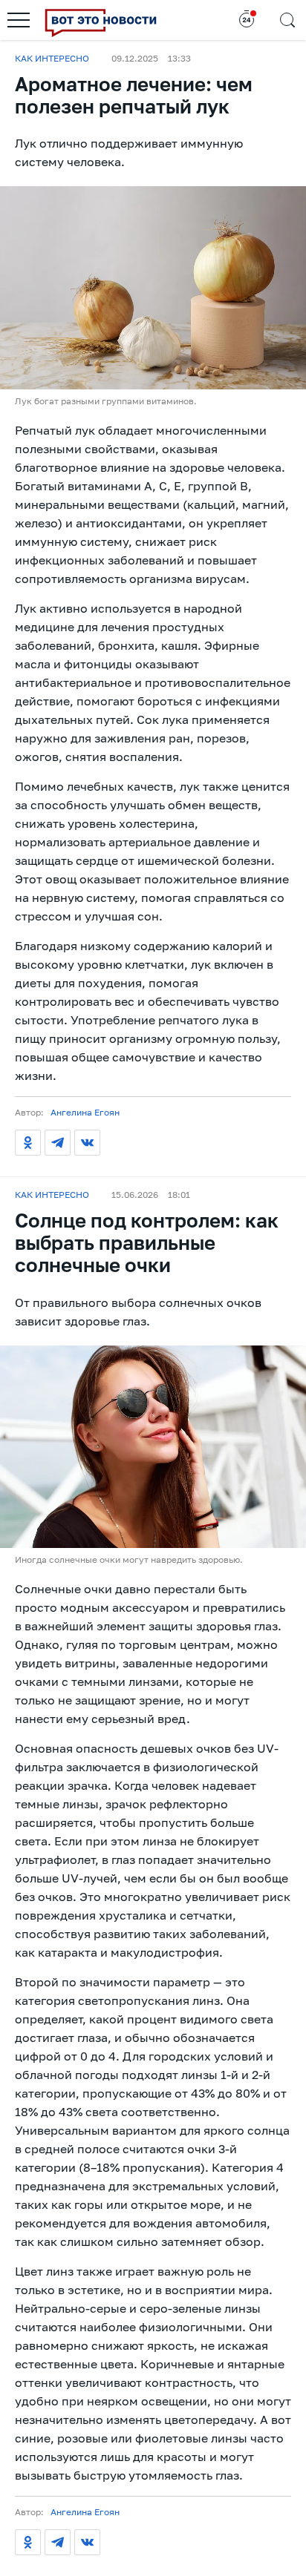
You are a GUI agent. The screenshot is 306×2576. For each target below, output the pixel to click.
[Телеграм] (58, 1143)
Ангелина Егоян (85, 1112)
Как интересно (52, 59)
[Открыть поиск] (287, 20)
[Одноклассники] (28, 1143)
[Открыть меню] (19, 20)
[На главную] (101, 20)
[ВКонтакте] (87, 1143)
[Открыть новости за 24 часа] (247, 20)
